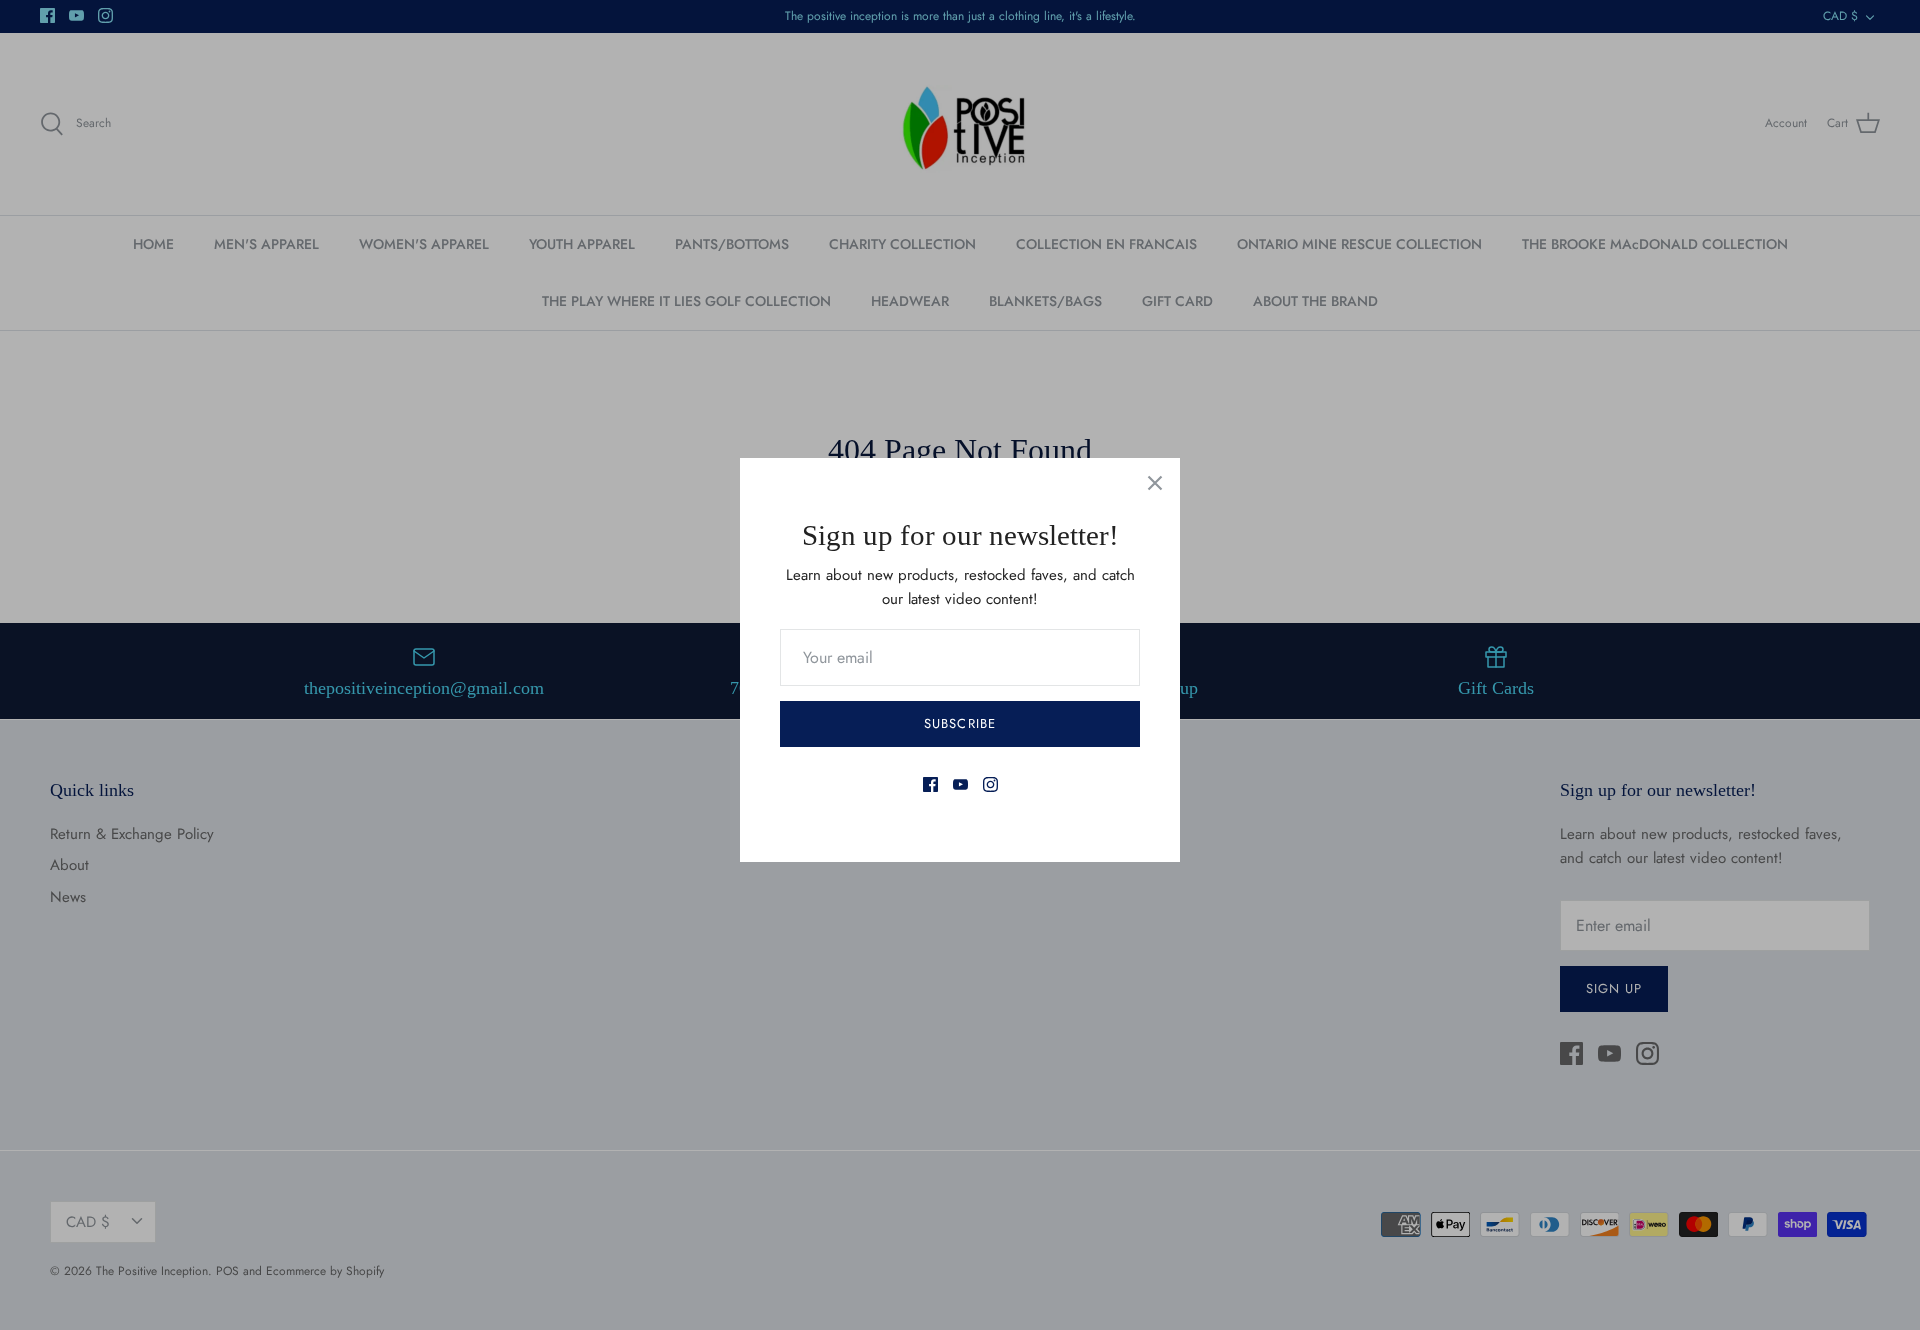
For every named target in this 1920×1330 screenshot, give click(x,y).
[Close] (1155, 483)
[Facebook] (930, 784)
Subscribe (959, 723)
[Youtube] (960, 784)
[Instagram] (990, 784)
